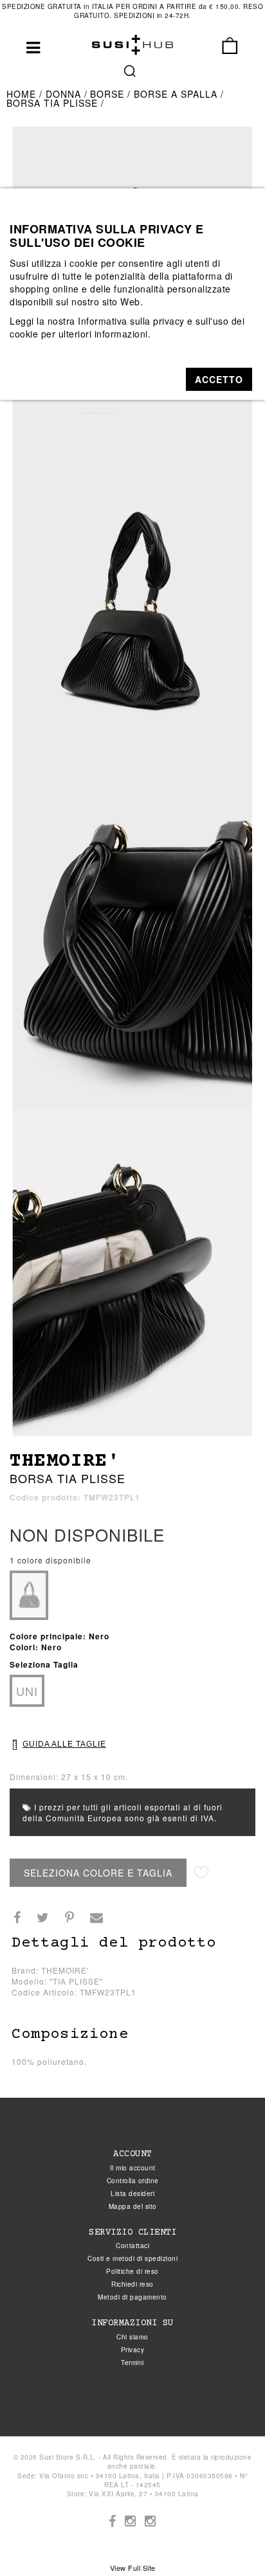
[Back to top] (229, 2540)
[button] (219, 379)
